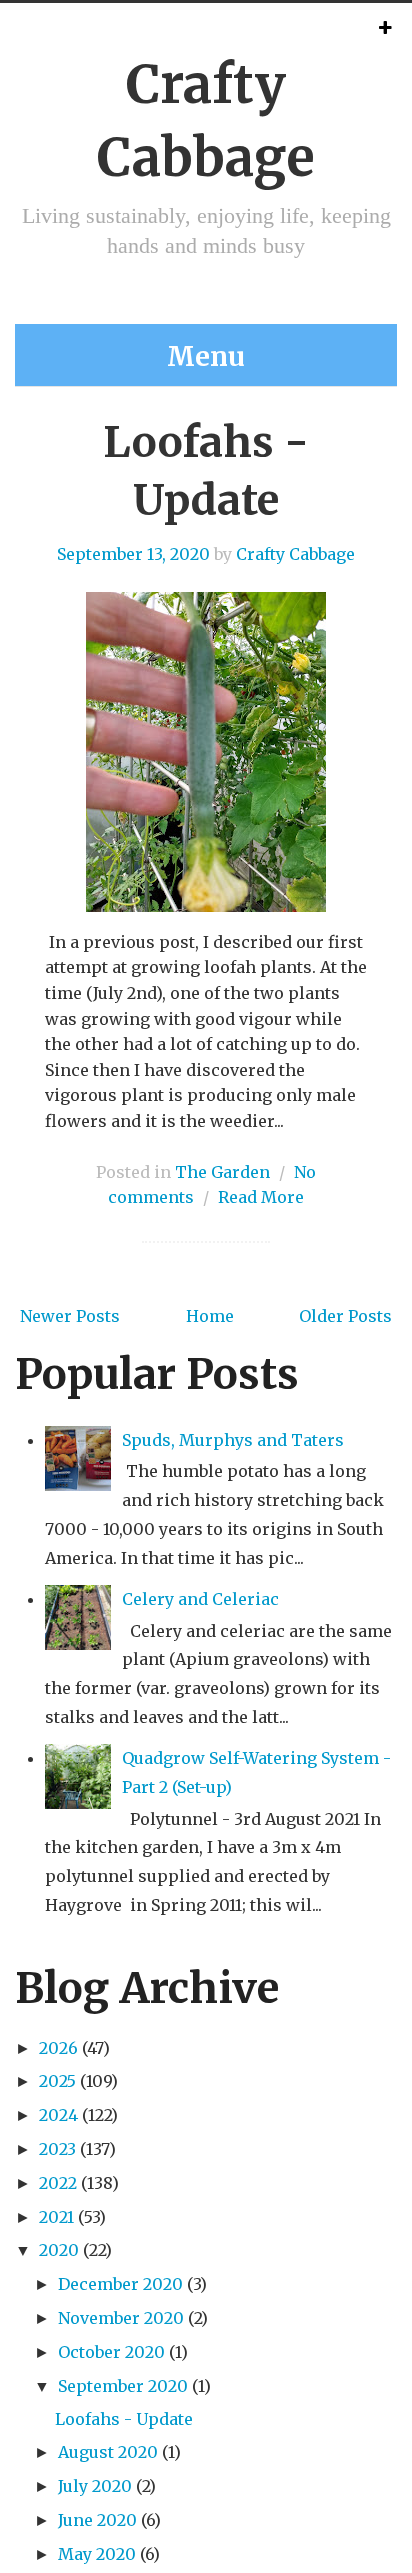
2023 (57, 2149)
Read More (261, 1197)
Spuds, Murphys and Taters (233, 1440)
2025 (57, 2081)
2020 (59, 2250)
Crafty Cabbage (295, 554)
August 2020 (108, 2452)
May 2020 (97, 2554)
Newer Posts (70, 1316)
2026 (58, 2048)
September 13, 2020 (133, 554)
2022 (58, 2183)
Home (210, 1316)
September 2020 (123, 2386)
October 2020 (111, 2352)
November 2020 (121, 2318)
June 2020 (97, 2520)
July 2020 (95, 2486)
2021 (56, 2217)
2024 (58, 2115)
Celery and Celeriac (200, 1599)
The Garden (222, 1172)
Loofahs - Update (124, 2419)
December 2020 (120, 2284)
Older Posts (345, 1316)
